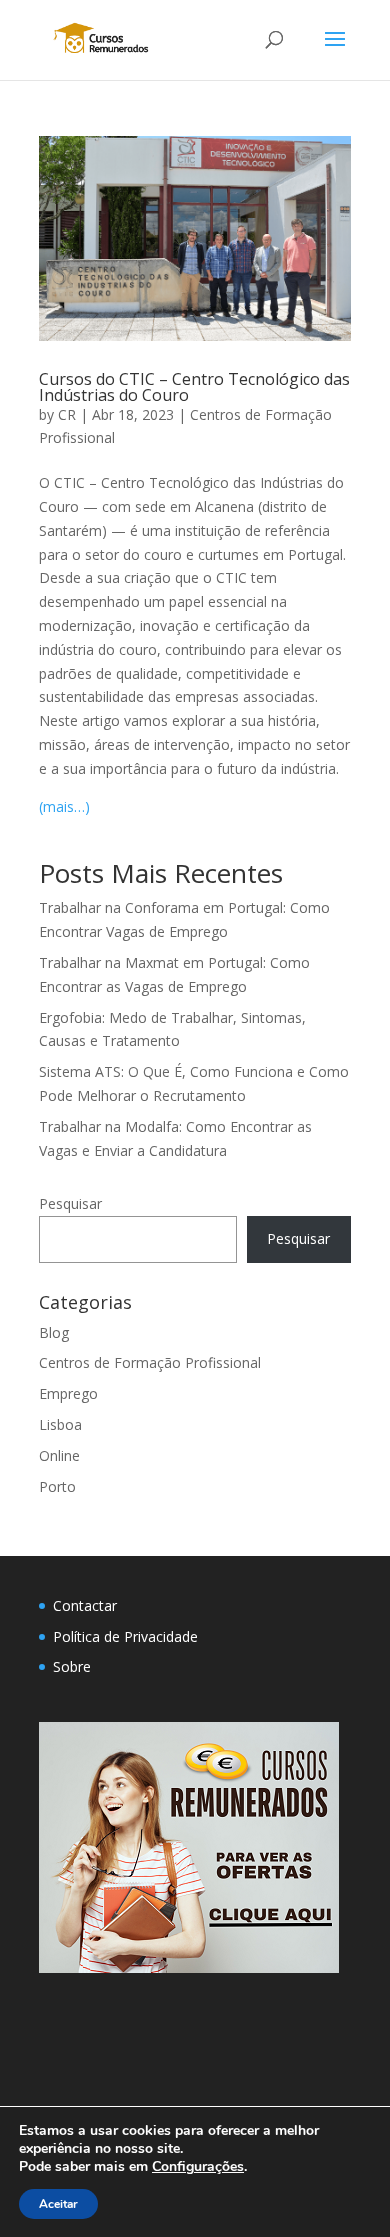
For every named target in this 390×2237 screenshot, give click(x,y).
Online (59, 1455)
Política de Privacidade (125, 1636)
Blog (54, 1332)
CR (67, 414)
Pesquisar (70, 1203)
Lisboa (60, 1424)
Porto (57, 1486)
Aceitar (58, 2204)
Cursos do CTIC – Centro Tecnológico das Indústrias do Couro (194, 387)
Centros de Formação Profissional (150, 1362)
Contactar (85, 1605)
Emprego (68, 1393)
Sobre (72, 1666)
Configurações (198, 2167)
